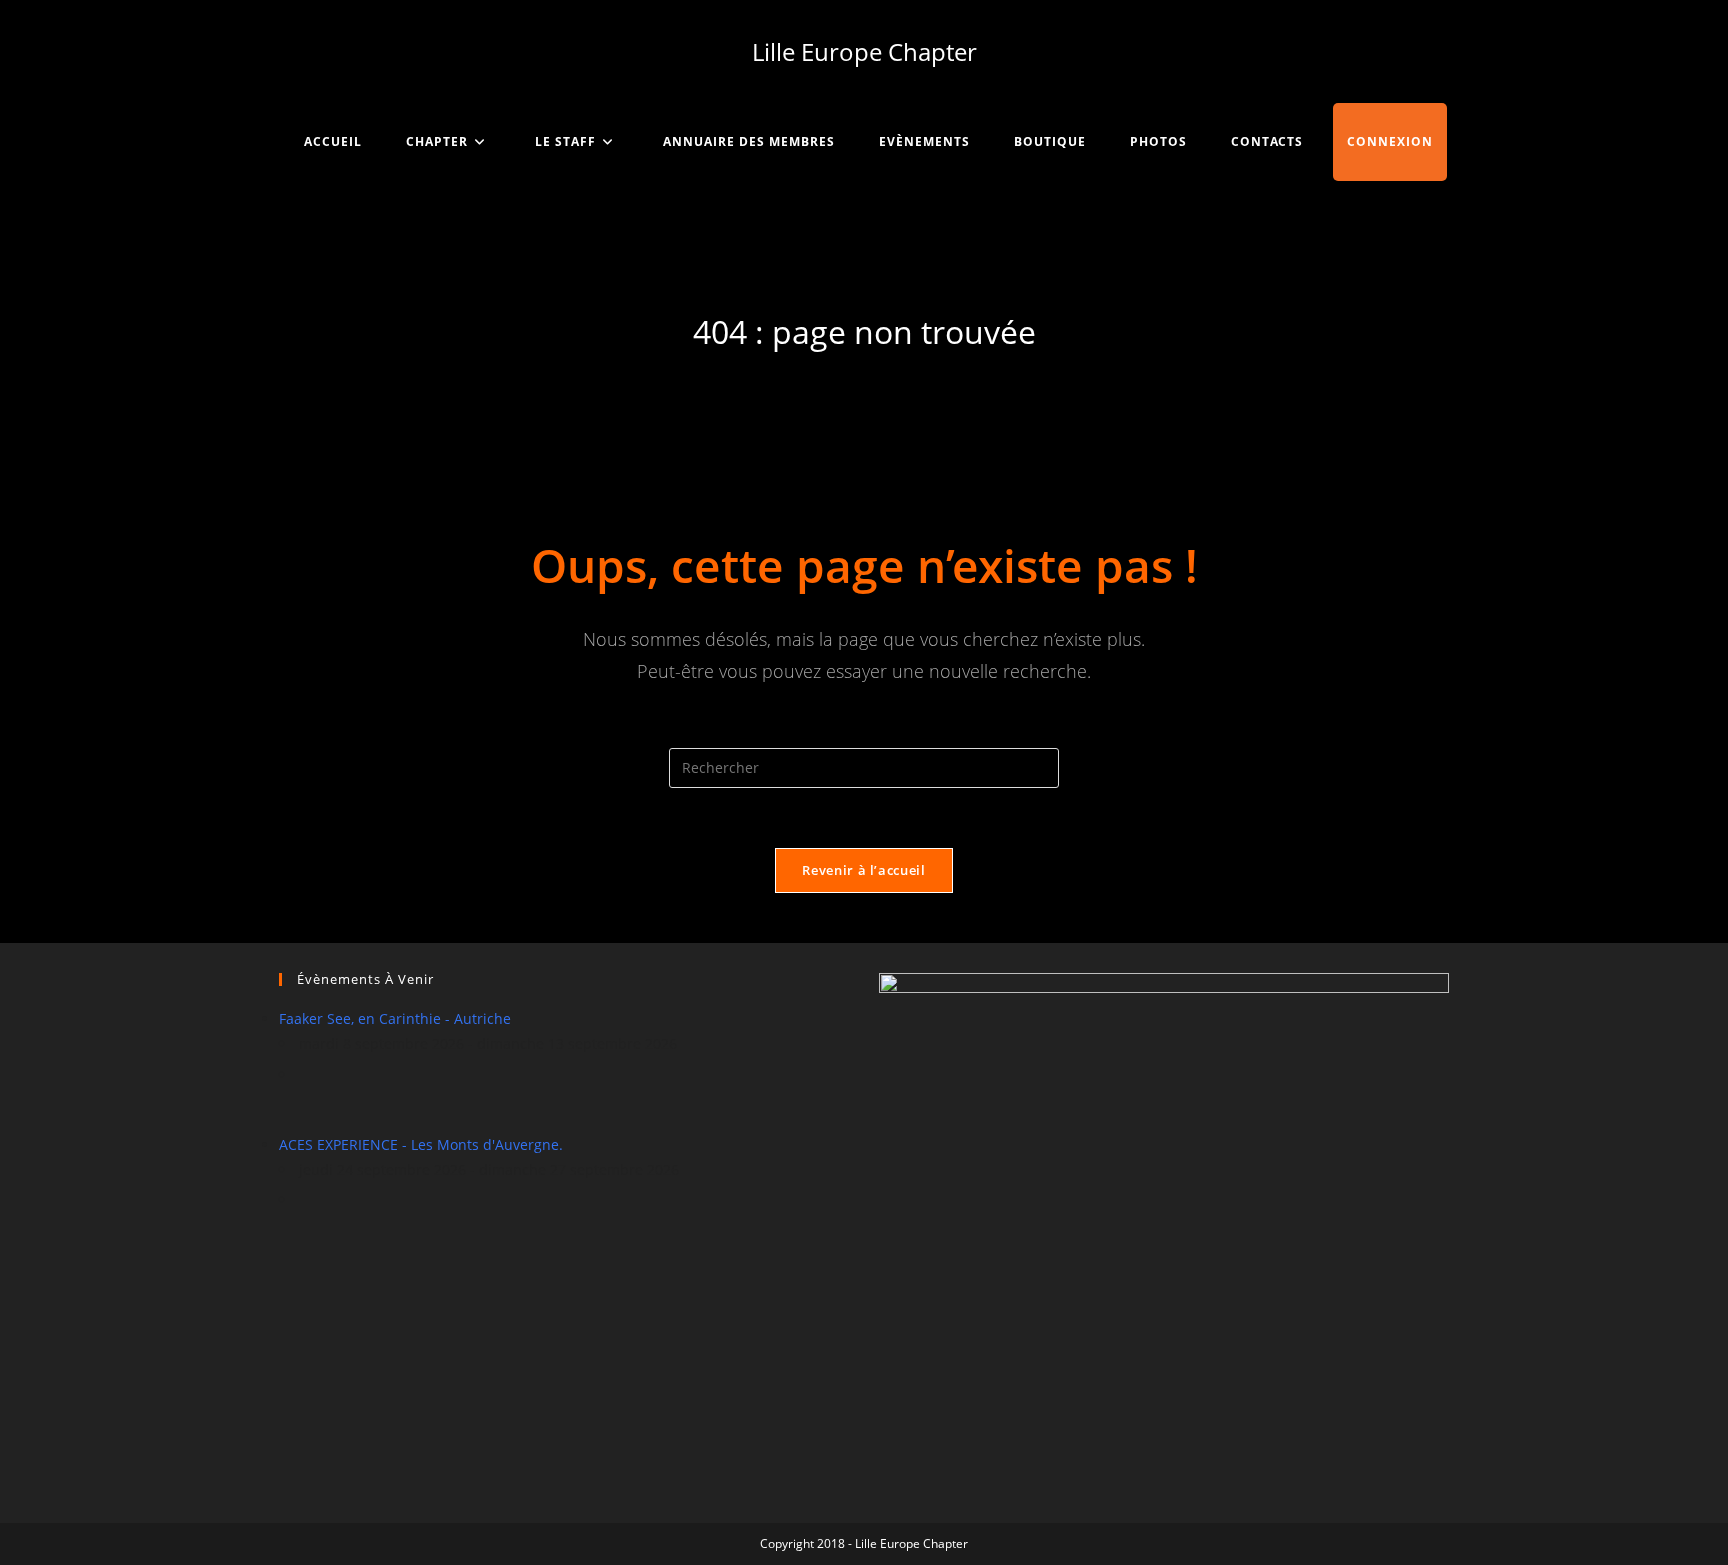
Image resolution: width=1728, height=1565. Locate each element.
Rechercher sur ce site (864, 734)
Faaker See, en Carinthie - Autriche (395, 1018)
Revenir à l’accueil (863, 870)
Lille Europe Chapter (864, 51)
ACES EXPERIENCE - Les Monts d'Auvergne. (421, 1144)
